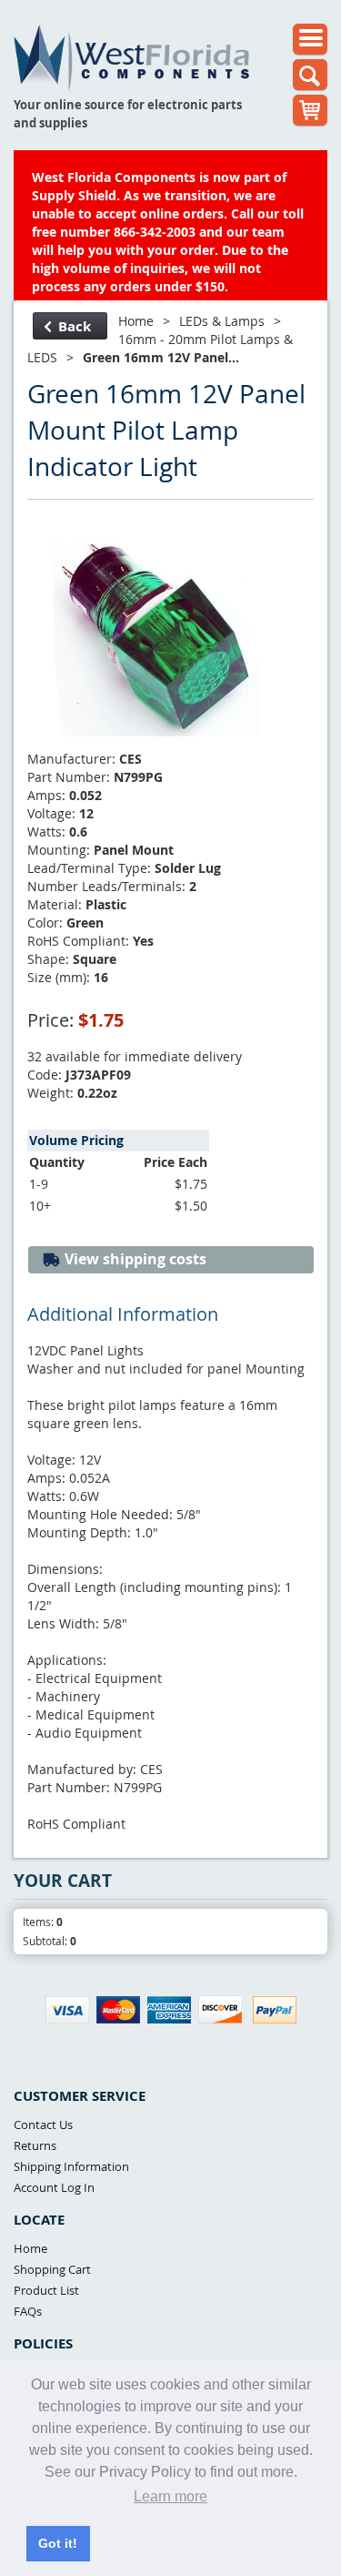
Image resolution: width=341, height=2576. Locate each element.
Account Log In (54, 2187)
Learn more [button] (170, 2496)
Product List (46, 2290)
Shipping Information (71, 2166)
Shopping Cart (52, 2269)
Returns (35, 2145)
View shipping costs (134, 1259)
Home (136, 321)
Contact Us (43, 2125)
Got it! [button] (58, 2543)
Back (75, 326)
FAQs (28, 2311)
